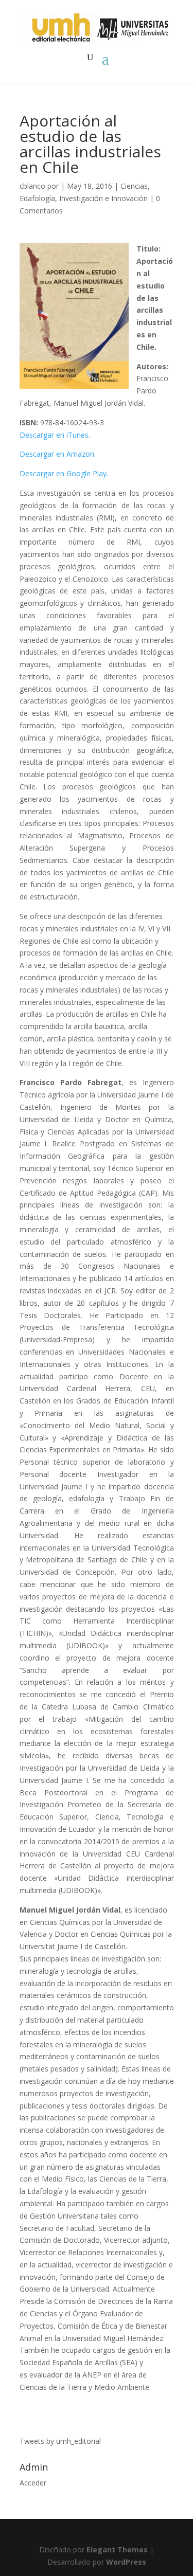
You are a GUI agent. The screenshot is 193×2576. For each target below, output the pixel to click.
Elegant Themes (117, 2550)
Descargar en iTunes (54, 435)
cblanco (32, 186)
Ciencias (134, 186)
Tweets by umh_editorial (60, 2441)
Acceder (33, 2483)
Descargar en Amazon (57, 454)
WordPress (126, 2562)
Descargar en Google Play (63, 473)
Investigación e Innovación (103, 198)
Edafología (37, 198)
